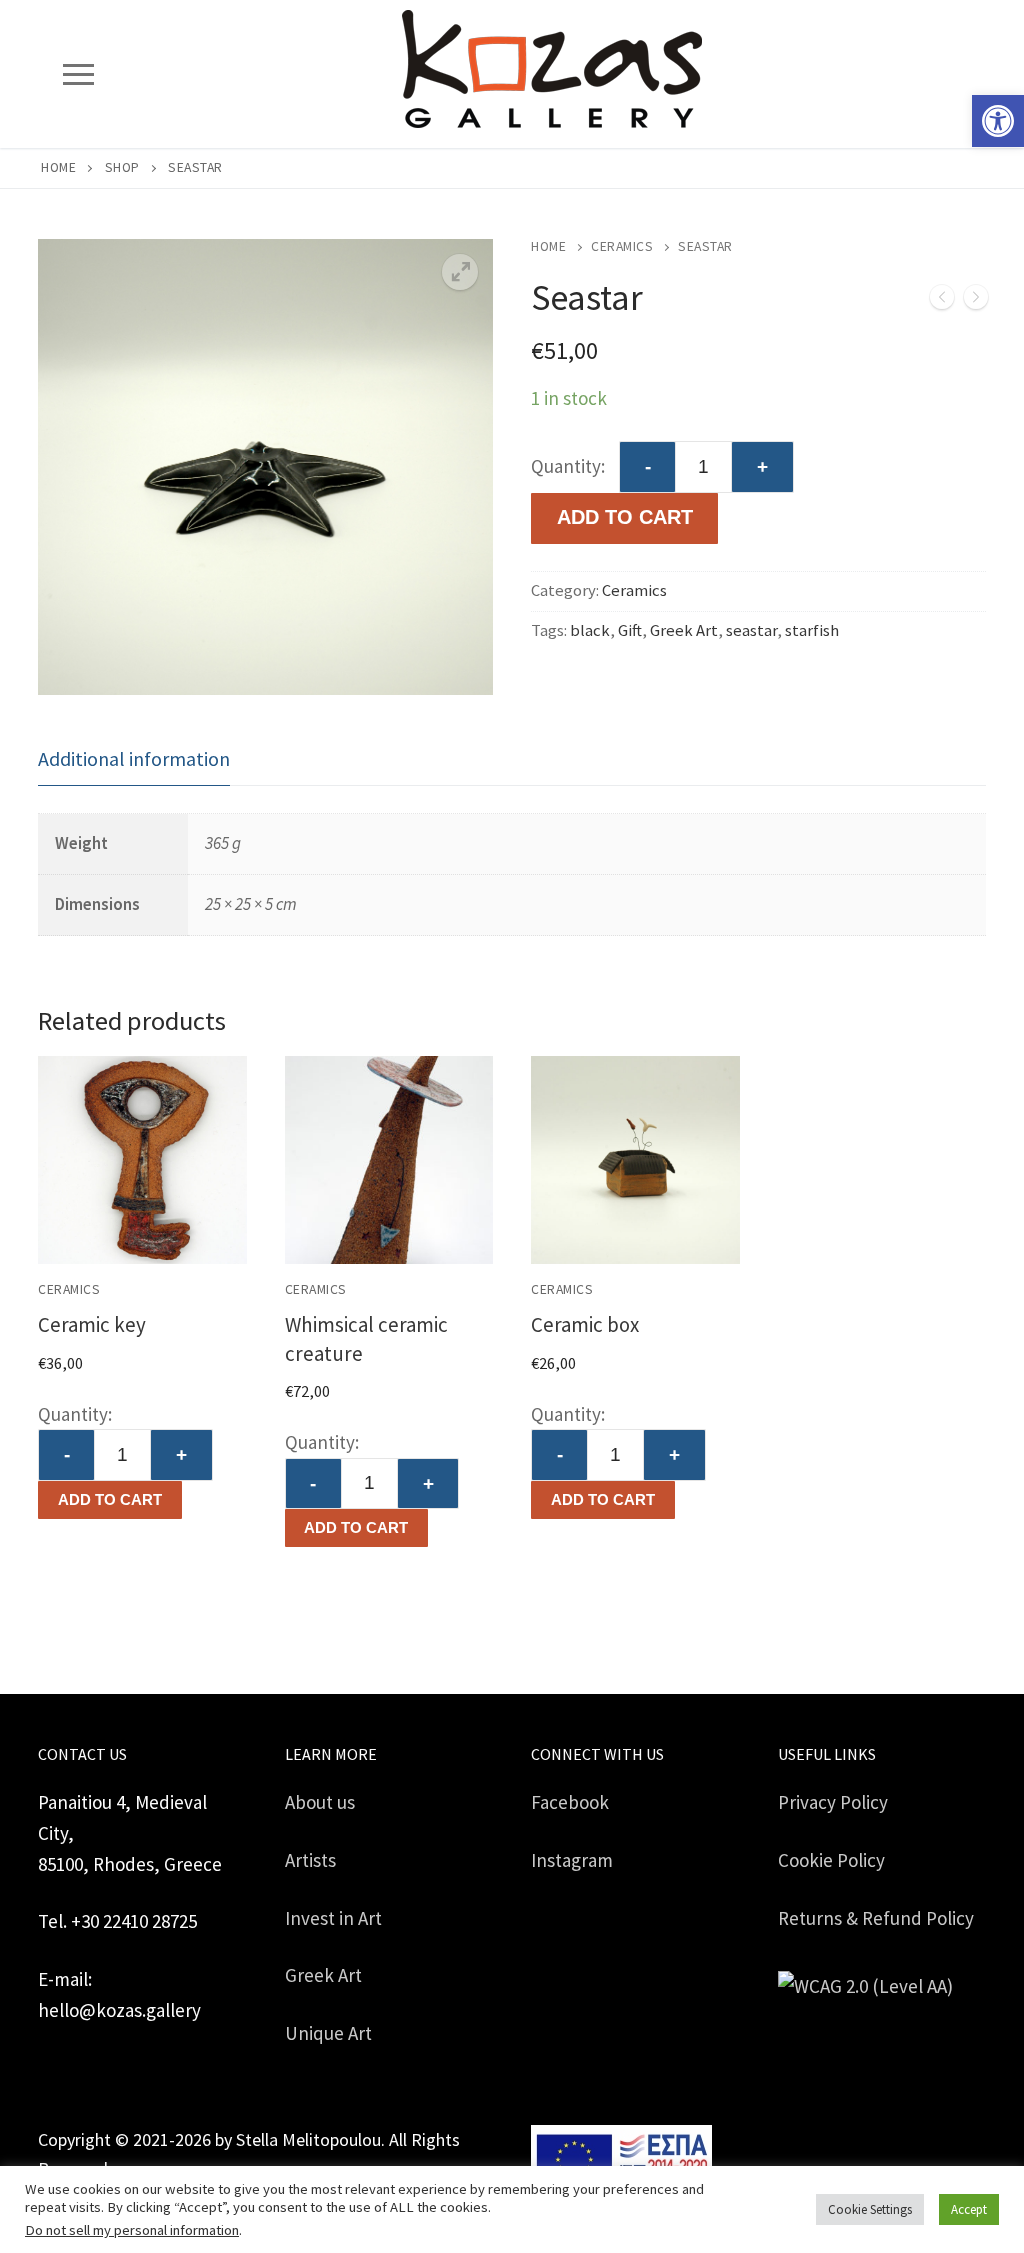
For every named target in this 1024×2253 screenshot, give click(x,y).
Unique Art (328, 2033)
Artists (310, 1860)
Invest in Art (333, 1918)
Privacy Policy (833, 1802)
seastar (751, 630)
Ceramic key (92, 1324)
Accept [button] (969, 2209)
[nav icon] (78, 73)
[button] (998, 121)
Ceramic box (585, 1324)
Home (58, 167)
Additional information (134, 758)
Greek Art (684, 630)
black (590, 630)
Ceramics (622, 246)
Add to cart (110, 1499)
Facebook (570, 1802)
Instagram (572, 1860)
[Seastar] (976, 301)
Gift (630, 630)
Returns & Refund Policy (876, 1918)
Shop (122, 167)
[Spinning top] (942, 301)
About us (320, 1802)
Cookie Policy (831, 1860)
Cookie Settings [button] (870, 2209)
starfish (812, 630)
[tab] (134, 759)
